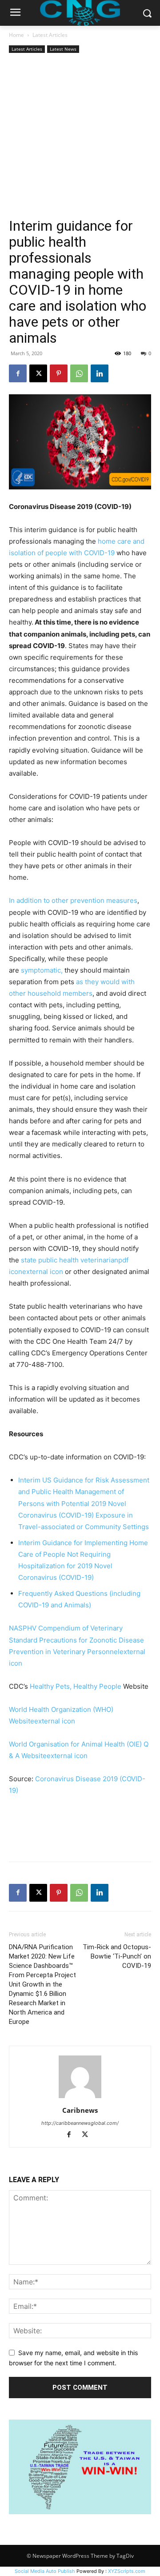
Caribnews (80, 2110)
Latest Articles (50, 35)
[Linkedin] (100, 373)
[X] (38, 373)
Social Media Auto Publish (45, 2571)
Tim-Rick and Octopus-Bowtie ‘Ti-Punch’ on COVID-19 (117, 1956)
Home (16, 35)
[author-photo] (80, 2098)
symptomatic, (42, 970)
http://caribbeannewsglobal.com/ (80, 2123)
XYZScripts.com (127, 2571)
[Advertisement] (80, 136)
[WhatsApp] (79, 373)
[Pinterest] (59, 373)
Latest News (63, 49)
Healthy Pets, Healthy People (76, 1686)
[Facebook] (18, 373)
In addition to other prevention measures (73, 900)
